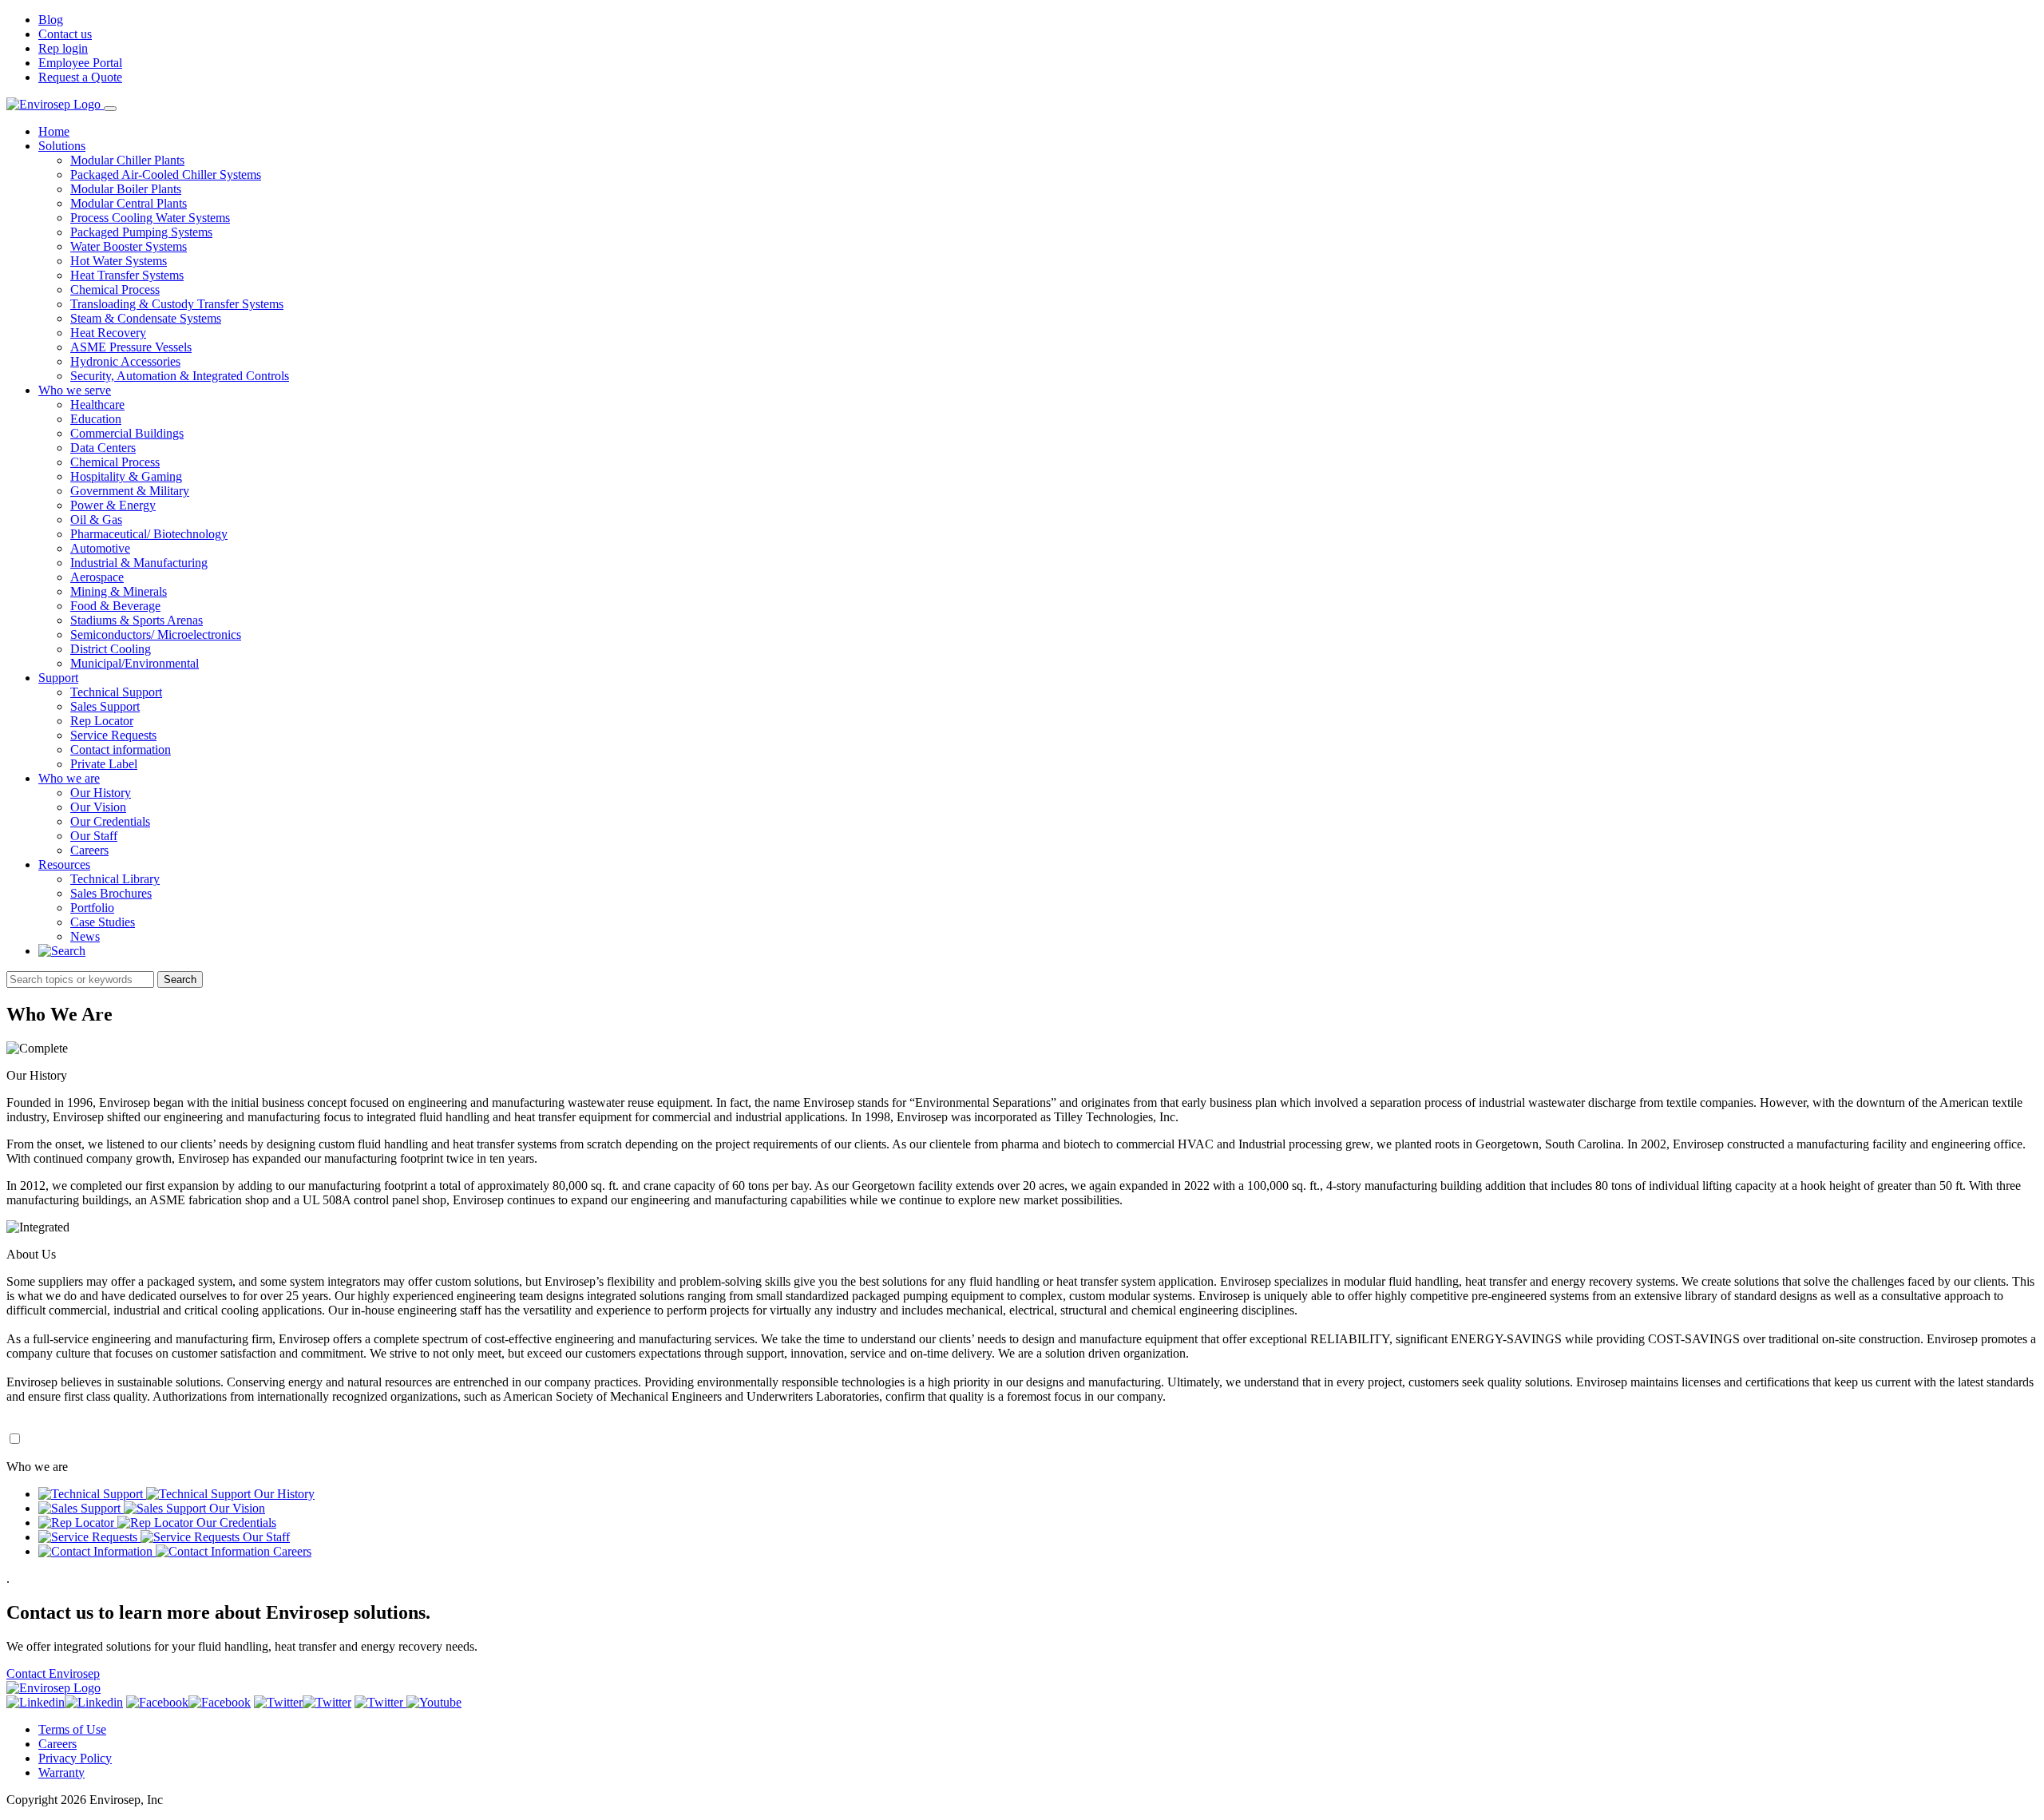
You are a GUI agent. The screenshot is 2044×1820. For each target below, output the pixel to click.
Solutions (62, 146)
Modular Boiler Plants (126, 189)
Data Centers (103, 448)
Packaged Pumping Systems (141, 232)
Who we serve (75, 390)
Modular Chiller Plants (127, 160)
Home (54, 131)
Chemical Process (115, 289)
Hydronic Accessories (125, 361)
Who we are (69, 778)
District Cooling (111, 649)
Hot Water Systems (119, 261)
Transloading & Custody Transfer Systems (177, 304)
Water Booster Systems (129, 246)
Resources (64, 864)
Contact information (121, 749)
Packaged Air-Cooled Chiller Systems (166, 174)
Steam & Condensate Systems (146, 318)
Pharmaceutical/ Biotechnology (149, 534)
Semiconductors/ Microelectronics (156, 634)
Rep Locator (102, 721)
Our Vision (98, 807)
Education (96, 419)
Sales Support (105, 706)
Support (58, 678)
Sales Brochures (111, 893)
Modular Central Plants (129, 203)
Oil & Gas (96, 519)
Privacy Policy (75, 1758)
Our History (101, 793)
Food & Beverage (115, 606)
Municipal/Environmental (135, 663)
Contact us (65, 34)
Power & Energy (113, 505)
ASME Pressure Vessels (131, 347)
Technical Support (116, 692)
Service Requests (113, 735)
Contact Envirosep (53, 1673)
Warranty (61, 1772)
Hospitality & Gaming (126, 476)
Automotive (100, 548)
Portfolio (92, 908)
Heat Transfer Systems (127, 275)
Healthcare (97, 404)
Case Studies (103, 922)
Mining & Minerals (119, 591)
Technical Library (115, 879)
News (85, 936)
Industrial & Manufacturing (139, 563)
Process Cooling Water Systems (150, 218)
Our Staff (94, 836)
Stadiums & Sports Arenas (137, 620)
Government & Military (130, 491)
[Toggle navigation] (110, 109)
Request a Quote (80, 77)
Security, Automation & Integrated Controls (180, 376)
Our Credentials (110, 821)
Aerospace (97, 577)
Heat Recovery (108, 333)
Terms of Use (72, 1729)
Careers (89, 850)
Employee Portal (80, 63)
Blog (51, 20)
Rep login (63, 48)
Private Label (104, 764)
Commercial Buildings (127, 433)
